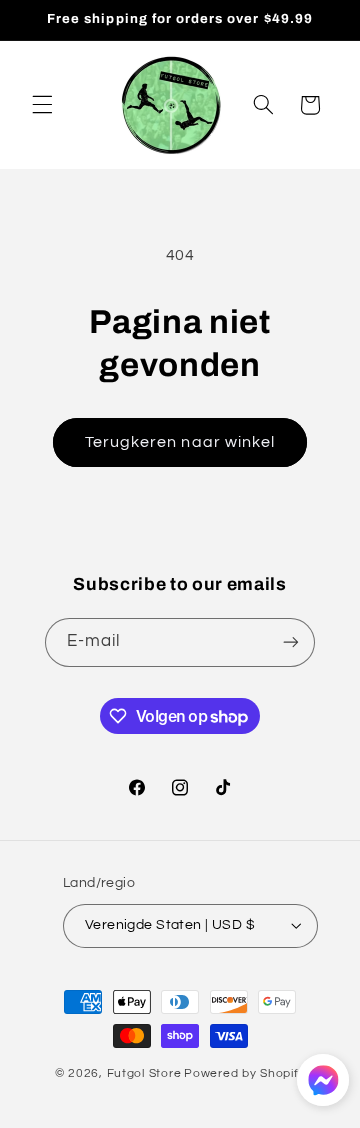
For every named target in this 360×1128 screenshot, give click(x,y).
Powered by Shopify (244, 1073)
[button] (42, 105)
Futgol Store (144, 1073)
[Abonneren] (291, 642)
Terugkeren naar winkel (180, 442)
